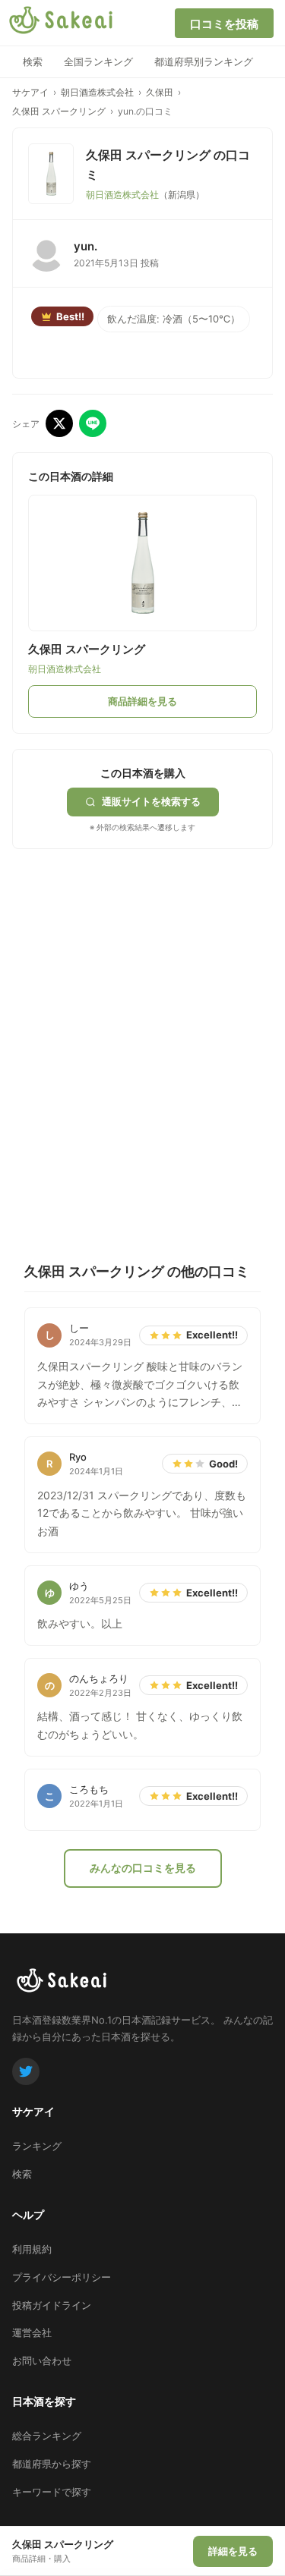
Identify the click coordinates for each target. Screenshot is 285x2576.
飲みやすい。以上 (80, 1623)
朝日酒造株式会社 (97, 92)
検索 (33, 61)
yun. (85, 246)
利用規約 (32, 2249)
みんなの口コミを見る (143, 1868)
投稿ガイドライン (52, 2305)
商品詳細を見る (142, 701)
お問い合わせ (42, 2361)
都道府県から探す (52, 2464)
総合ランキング (47, 2436)
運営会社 (32, 2332)
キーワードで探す (52, 2492)
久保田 (160, 92)
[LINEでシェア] (93, 423)
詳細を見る (233, 2551)
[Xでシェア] (59, 423)
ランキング (37, 2146)
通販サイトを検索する (151, 801)
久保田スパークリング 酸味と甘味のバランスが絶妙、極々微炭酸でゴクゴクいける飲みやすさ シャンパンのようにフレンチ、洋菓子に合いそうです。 (140, 1386)
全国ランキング (98, 61)
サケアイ (30, 92)
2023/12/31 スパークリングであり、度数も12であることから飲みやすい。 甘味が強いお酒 (142, 1513)
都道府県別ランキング (204, 61)
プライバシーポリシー (62, 2277)
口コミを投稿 (224, 24)
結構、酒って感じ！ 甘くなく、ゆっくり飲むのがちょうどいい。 (140, 1725)
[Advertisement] (142, 1006)
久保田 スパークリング (59, 111)
